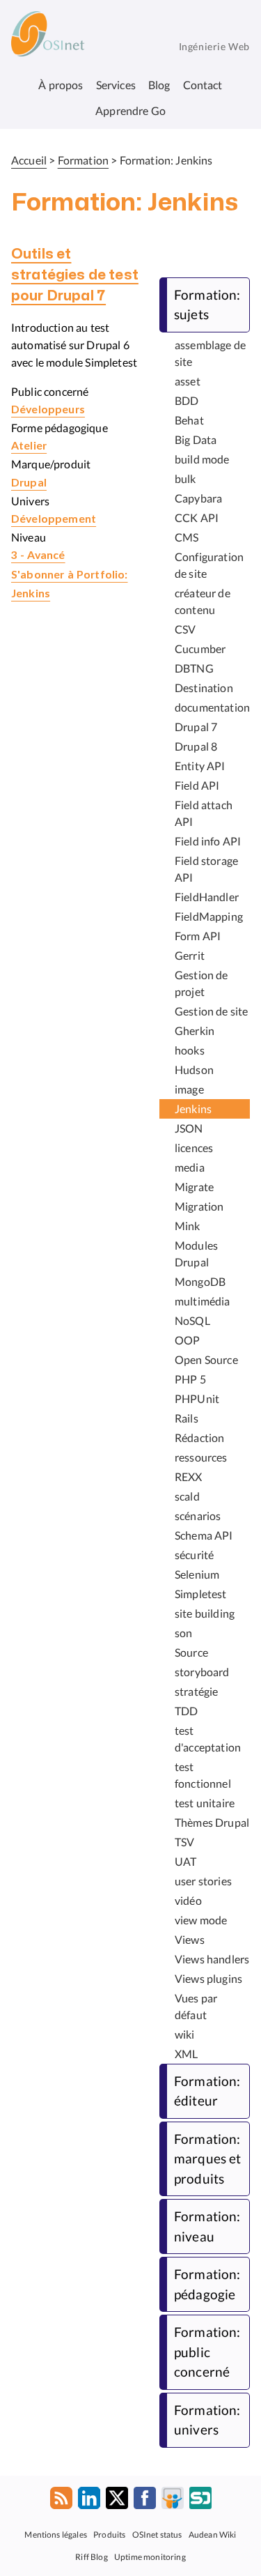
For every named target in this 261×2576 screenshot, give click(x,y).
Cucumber (200, 649)
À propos (61, 85)
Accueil (29, 160)
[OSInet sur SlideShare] (173, 2501)
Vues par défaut (196, 2006)
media (190, 1167)
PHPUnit (197, 1398)
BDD (187, 400)
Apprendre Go (130, 110)
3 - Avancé (38, 555)
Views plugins (208, 1978)
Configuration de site (209, 565)
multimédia (203, 1301)
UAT (185, 1861)
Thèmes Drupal (212, 1822)
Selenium (197, 1574)
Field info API (208, 841)
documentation (212, 707)
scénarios (198, 1516)
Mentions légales (56, 2534)
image (189, 1089)
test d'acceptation (208, 1739)
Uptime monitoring (150, 2556)
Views (190, 1939)
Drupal (29, 483)
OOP (187, 1340)
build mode (202, 459)
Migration (199, 1206)
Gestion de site (211, 1011)
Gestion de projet (201, 983)
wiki (185, 2034)
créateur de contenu (203, 601)
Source (191, 1652)
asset (188, 381)
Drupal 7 (196, 727)
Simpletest (201, 1594)
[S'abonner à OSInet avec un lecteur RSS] (61, 2501)
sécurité (194, 1555)
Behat (189, 420)
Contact (203, 85)
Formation (83, 160)
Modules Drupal (196, 1253)
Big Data (196, 439)
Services (116, 85)
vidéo (188, 1900)
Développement (54, 519)
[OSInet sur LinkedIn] (89, 2501)
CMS (187, 537)
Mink (188, 1226)
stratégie (196, 1691)
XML (186, 2054)
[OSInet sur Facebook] (145, 2501)
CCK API (197, 517)
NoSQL (192, 1320)
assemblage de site (210, 353)
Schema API (204, 1535)
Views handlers (212, 1959)
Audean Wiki (213, 2534)
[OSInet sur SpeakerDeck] (200, 2501)
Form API (198, 936)
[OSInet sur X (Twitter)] (117, 2501)
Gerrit (190, 955)
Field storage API (206, 869)
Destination (204, 688)
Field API (197, 785)
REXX (189, 1477)
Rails (187, 1418)
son (183, 1633)
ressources (201, 1457)
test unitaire (205, 1803)
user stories (203, 1881)
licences (194, 1148)
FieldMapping (209, 916)
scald (187, 1496)
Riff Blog (91, 2556)
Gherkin (195, 1030)
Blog (159, 85)
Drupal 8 (196, 746)
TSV (184, 1842)
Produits (109, 2534)
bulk (185, 478)
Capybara (198, 498)
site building (205, 1613)
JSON (189, 1128)
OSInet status (157, 2534)
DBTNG (194, 668)
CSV (185, 629)
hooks (190, 1050)
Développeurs (48, 410)
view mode (201, 1920)
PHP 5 (190, 1379)
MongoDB (200, 1281)
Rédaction (199, 1437)
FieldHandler (207, 897)
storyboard (202, 1672)
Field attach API (204, 813)
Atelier (29, 446)
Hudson (194, 1069)
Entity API (200, 766)
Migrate (194, 1187)
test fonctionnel (203, 1775)
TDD (186, 1711)
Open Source (206, 1359)
